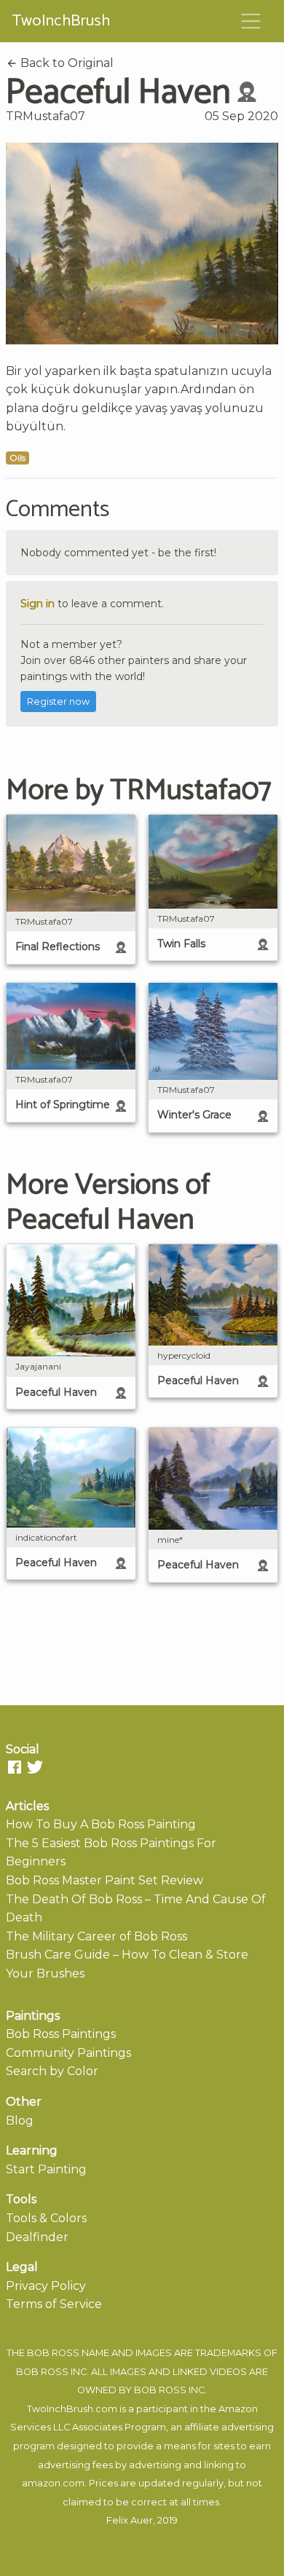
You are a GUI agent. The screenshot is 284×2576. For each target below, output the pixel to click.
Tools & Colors (46, 2218)
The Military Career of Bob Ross (96, 1936)
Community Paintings (68, 2053)
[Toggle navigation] (251, 21)
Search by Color (52, 2071)
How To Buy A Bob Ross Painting (101, 1824)
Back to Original (66, 63)
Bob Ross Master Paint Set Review (104, 1880)
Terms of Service (54, 2304)
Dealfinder (37, 2237)
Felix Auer (130, 2520)
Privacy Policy (46, 2286)
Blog (20, 2121)
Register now (58, 702)
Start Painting (46, 2169)
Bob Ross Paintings (61, 2034)
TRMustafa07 (46, 116)
